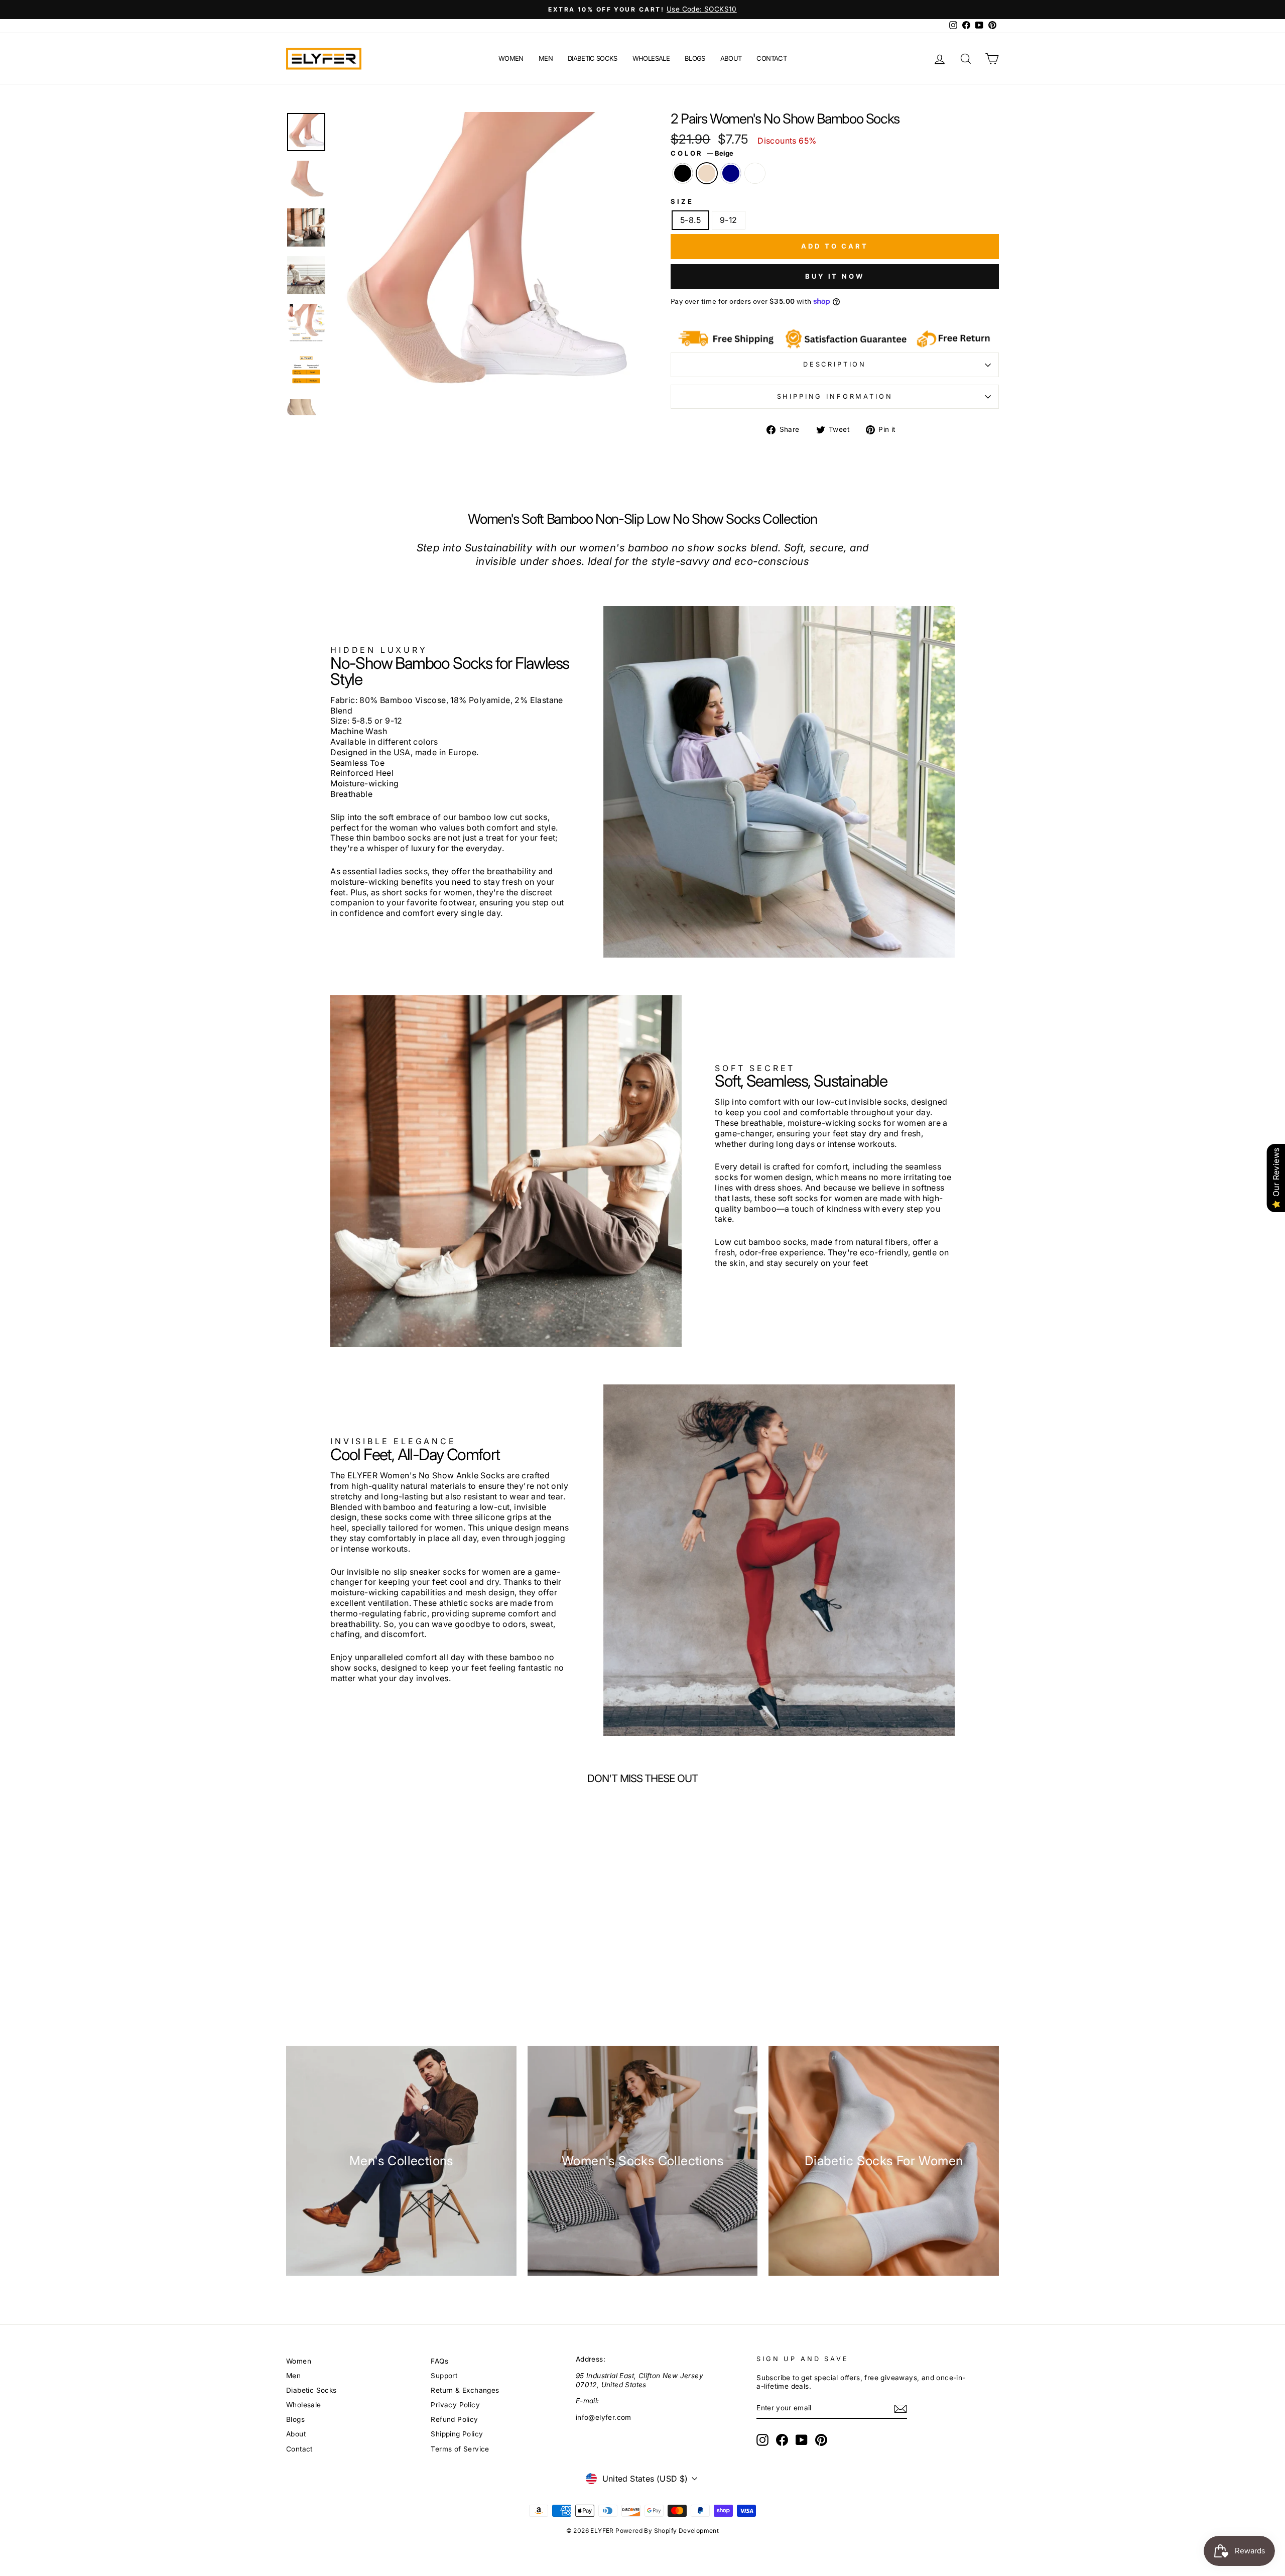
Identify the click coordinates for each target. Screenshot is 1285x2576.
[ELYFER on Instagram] (762, 2440)
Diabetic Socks (593, 58)
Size (682, 202)
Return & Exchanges (465, 2390)
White (755, 173)
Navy (731, 173)
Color (702, 153)
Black (683, 173)
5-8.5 (690, 220)
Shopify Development (687, 2531)
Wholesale (651, 58)
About (731, 58)
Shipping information (835, 396)
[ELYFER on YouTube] (802, 2440)
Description (835, 364)
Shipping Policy (457, 2434)
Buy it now (835, 276)
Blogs (695, 58)
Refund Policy (454, 2419)
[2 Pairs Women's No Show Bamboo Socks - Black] (346, 1972)
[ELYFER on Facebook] (782, 2440)
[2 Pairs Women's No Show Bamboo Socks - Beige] (363, 1972)
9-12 (729, 220)
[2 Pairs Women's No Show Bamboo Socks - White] (396, 1972)
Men (546, 58)
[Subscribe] (901, 2409)
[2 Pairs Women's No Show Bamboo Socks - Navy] (379, 1972)
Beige (707, 173)
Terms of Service (460, 2449)
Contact (771, 58)
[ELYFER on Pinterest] (821, 2440)
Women (511, 58)
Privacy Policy (455, 2405)
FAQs (439, 2361)
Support (444, 2376)
